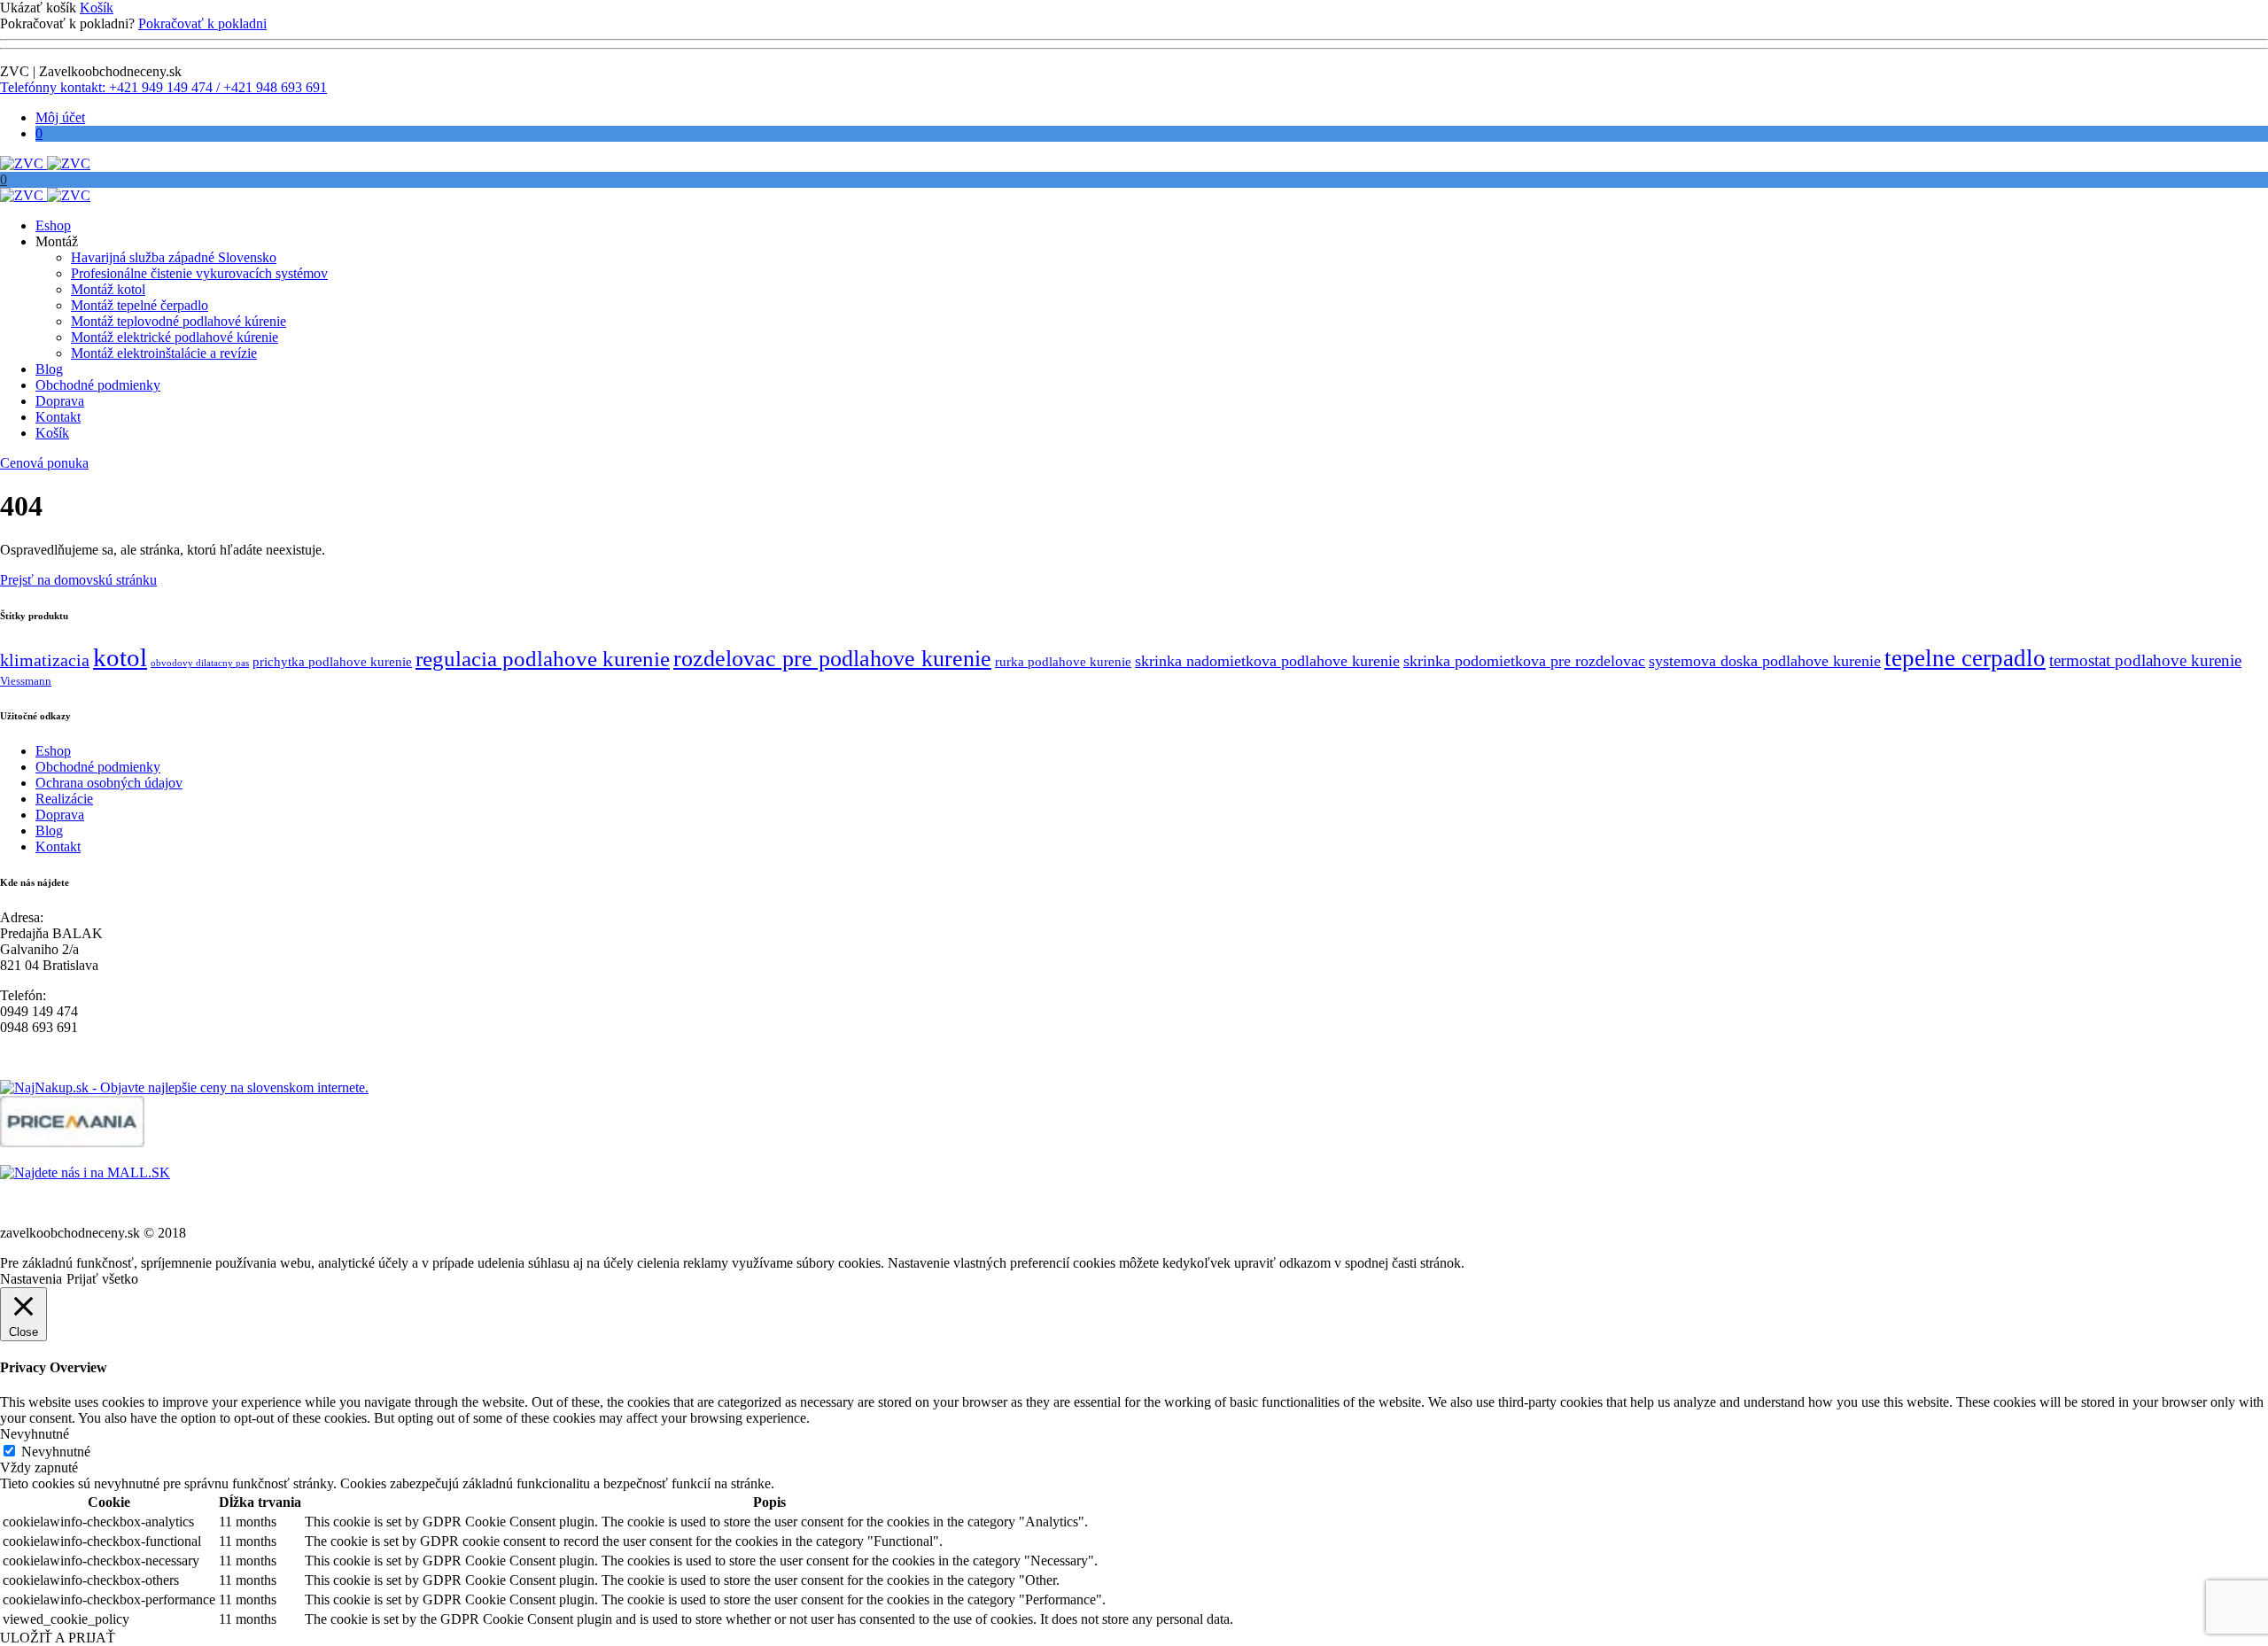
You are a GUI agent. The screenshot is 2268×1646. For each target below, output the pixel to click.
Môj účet (60, 117)
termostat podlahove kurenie (2145, 660)
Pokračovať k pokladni (202, 23)
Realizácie (64, 799)
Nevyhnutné (56, 1452)
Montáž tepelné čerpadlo (140, 305)
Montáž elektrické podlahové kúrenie (175, 337)
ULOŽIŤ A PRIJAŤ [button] (58, 1638)
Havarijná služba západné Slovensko (174, 257)
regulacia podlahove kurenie (543, 658)
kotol (120, 657)
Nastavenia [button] (31, 1279)
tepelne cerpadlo (1965, 658)
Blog (49, 369)
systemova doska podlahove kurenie (1765, 661)
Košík (97, 8)
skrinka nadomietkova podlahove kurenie (1267, 661)
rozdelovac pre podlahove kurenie (832, 659)
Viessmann (26, 681)
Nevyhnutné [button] (35, 1434)
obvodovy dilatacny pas (200, 663)
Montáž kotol (108, 289)
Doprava (60, 401)
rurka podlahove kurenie (1063, 662)
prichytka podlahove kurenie (332, 662)
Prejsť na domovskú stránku (78, 580)
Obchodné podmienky (98, 385)
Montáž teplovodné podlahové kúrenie (179, 321)
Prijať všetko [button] (102, 1279)
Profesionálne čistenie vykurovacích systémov (199, 273)
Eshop (53, 225)
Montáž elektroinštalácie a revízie (164, 353)
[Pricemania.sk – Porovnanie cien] (72, 1142)
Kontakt (58, 417)
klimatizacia (45, 660)
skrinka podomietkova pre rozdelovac (1524, 661)
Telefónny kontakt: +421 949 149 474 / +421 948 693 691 (163, 87)
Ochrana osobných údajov (109, 783)
